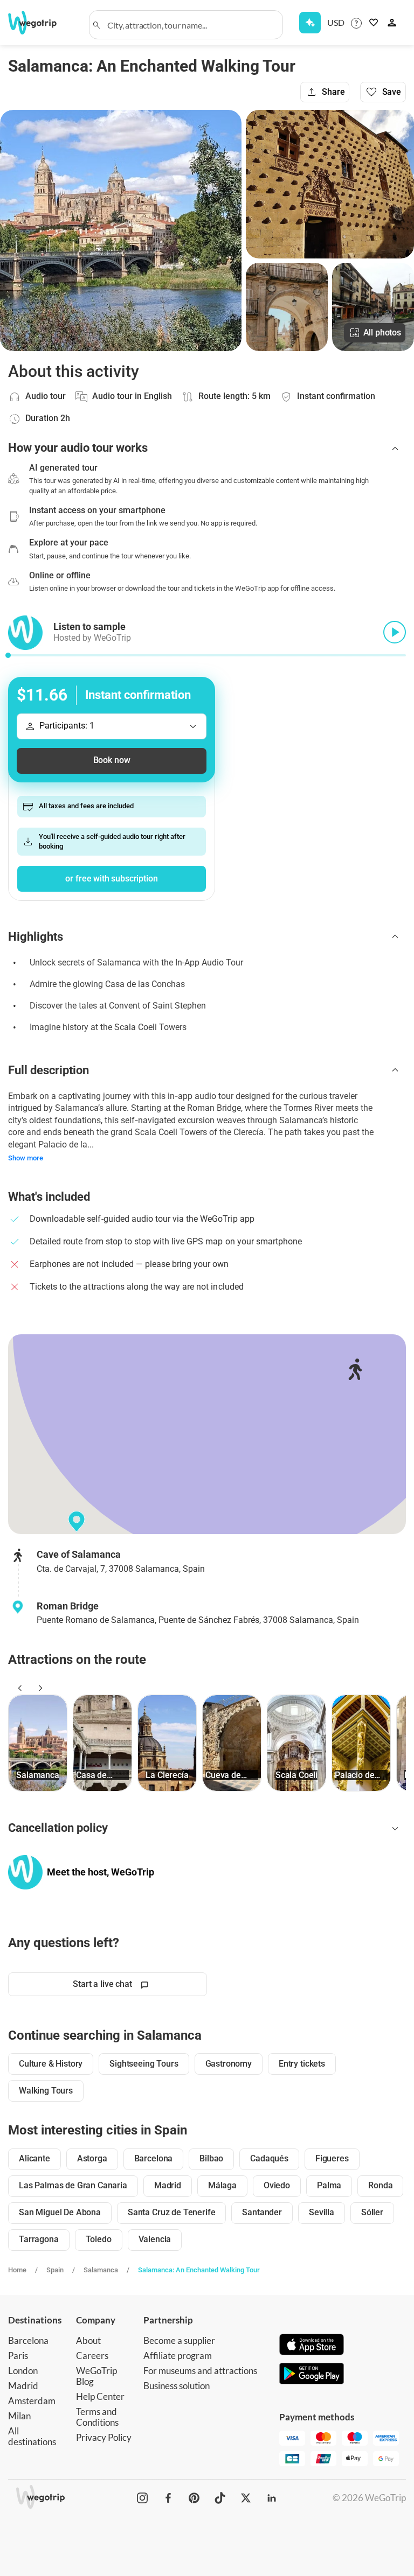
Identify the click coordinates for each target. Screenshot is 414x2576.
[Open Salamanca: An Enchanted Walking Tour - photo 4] (373, 307)
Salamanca (101, 2270)
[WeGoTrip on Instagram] (142, 2498)
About (88, 2340)
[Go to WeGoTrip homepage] (37, 23)
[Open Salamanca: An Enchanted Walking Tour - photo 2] (330, 184)
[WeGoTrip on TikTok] (220, 2498)
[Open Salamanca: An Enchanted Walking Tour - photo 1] (121, 230)
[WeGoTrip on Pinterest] (194, 2498)
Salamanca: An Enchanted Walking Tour (199, 2270)
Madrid (23, 2386)
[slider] (8, 655)
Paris (18, 2355)
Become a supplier (179, 2340)
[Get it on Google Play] (312, 2375)
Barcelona (28, 2340)
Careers (92, 2355)
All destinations (32, 2436)
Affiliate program (178, 2355)
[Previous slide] (18, 1688)
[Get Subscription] (310, 23)
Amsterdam (32, 2401)
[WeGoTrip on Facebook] (168, 2498)
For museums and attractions (200, 2371)
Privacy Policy (104, 2437)
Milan (19, 2416)
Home (17, 2270)
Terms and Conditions (97, 2417)
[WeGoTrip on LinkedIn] (272, 2498)
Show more (26, 1158)
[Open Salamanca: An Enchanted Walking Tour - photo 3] (287, 307)
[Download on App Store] (312, 2346)
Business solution (177, 2386)
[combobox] (191, 25)
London (23, 2371)
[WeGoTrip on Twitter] (246, 2498)
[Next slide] (39, 1688)
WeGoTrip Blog (96, 2376)
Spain (55, 2270)
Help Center (100, 2396)
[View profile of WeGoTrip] (25, 1872)
